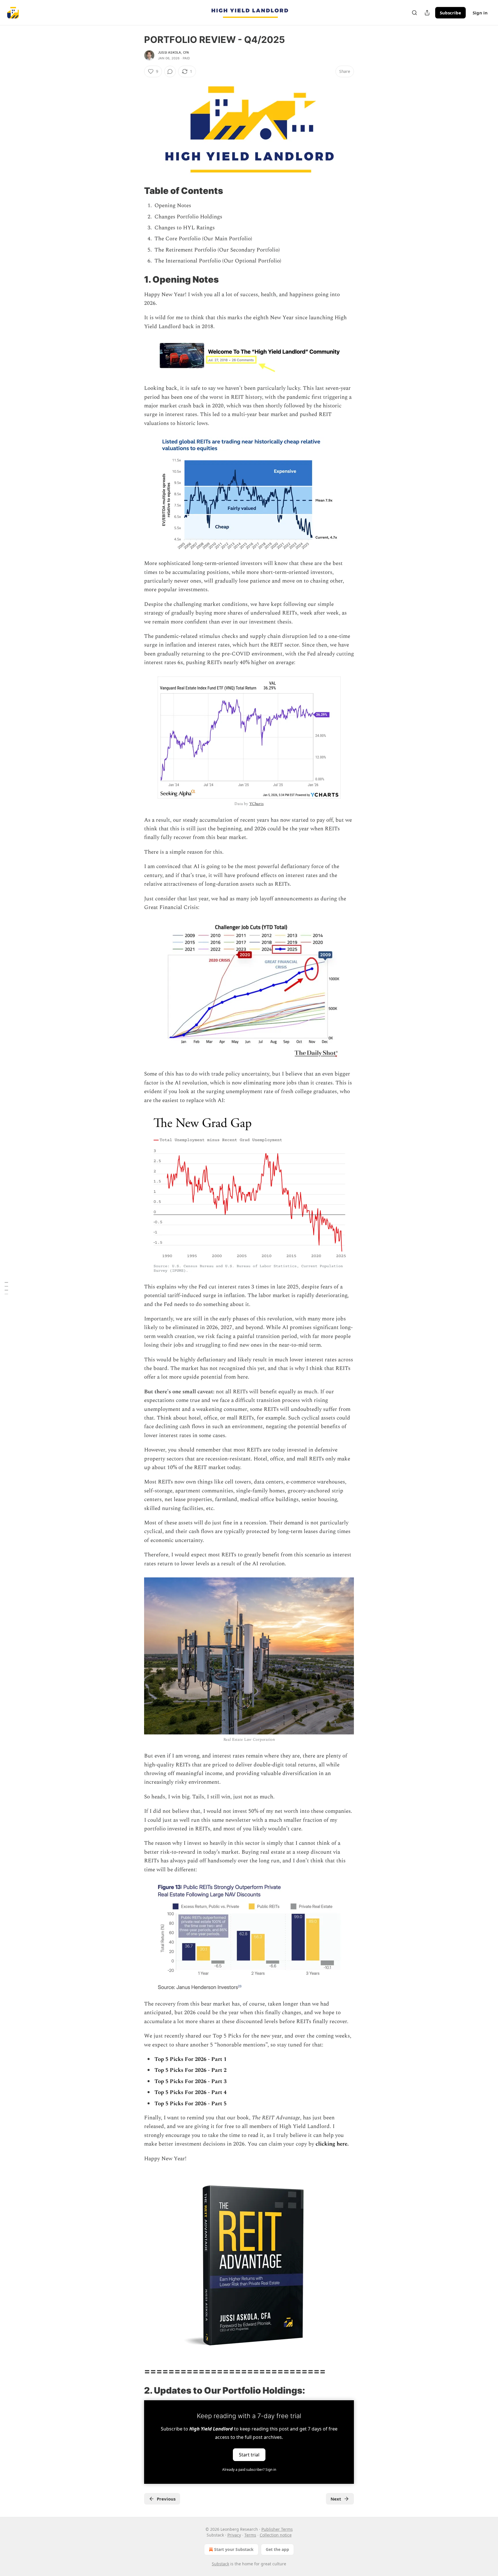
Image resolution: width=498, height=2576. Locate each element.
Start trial (249, 2454)
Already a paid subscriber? (249, 2470)
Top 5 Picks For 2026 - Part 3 (190, 2081)
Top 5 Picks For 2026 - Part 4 (190, 2092)
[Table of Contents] (6, 1288)
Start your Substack (234, 2549)
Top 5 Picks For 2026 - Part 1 (190, 2059)
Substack (220, 2564)
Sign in (480, 13)
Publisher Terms (277, 2529)
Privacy (234, 2535)
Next (336, 2499)
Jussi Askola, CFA (173, 52)
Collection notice (276, 2535)
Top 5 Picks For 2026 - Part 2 (190, 2070)
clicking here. (332, 2144)
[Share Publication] (427, 13)
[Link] (136, 191)
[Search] (414, 13)
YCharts (256, 804)
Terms (250, 2535)
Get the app (277, 2549)
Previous (166, 2499)
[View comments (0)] (170, 71)
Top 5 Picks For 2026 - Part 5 (190, 2104)
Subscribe (450, 13)
